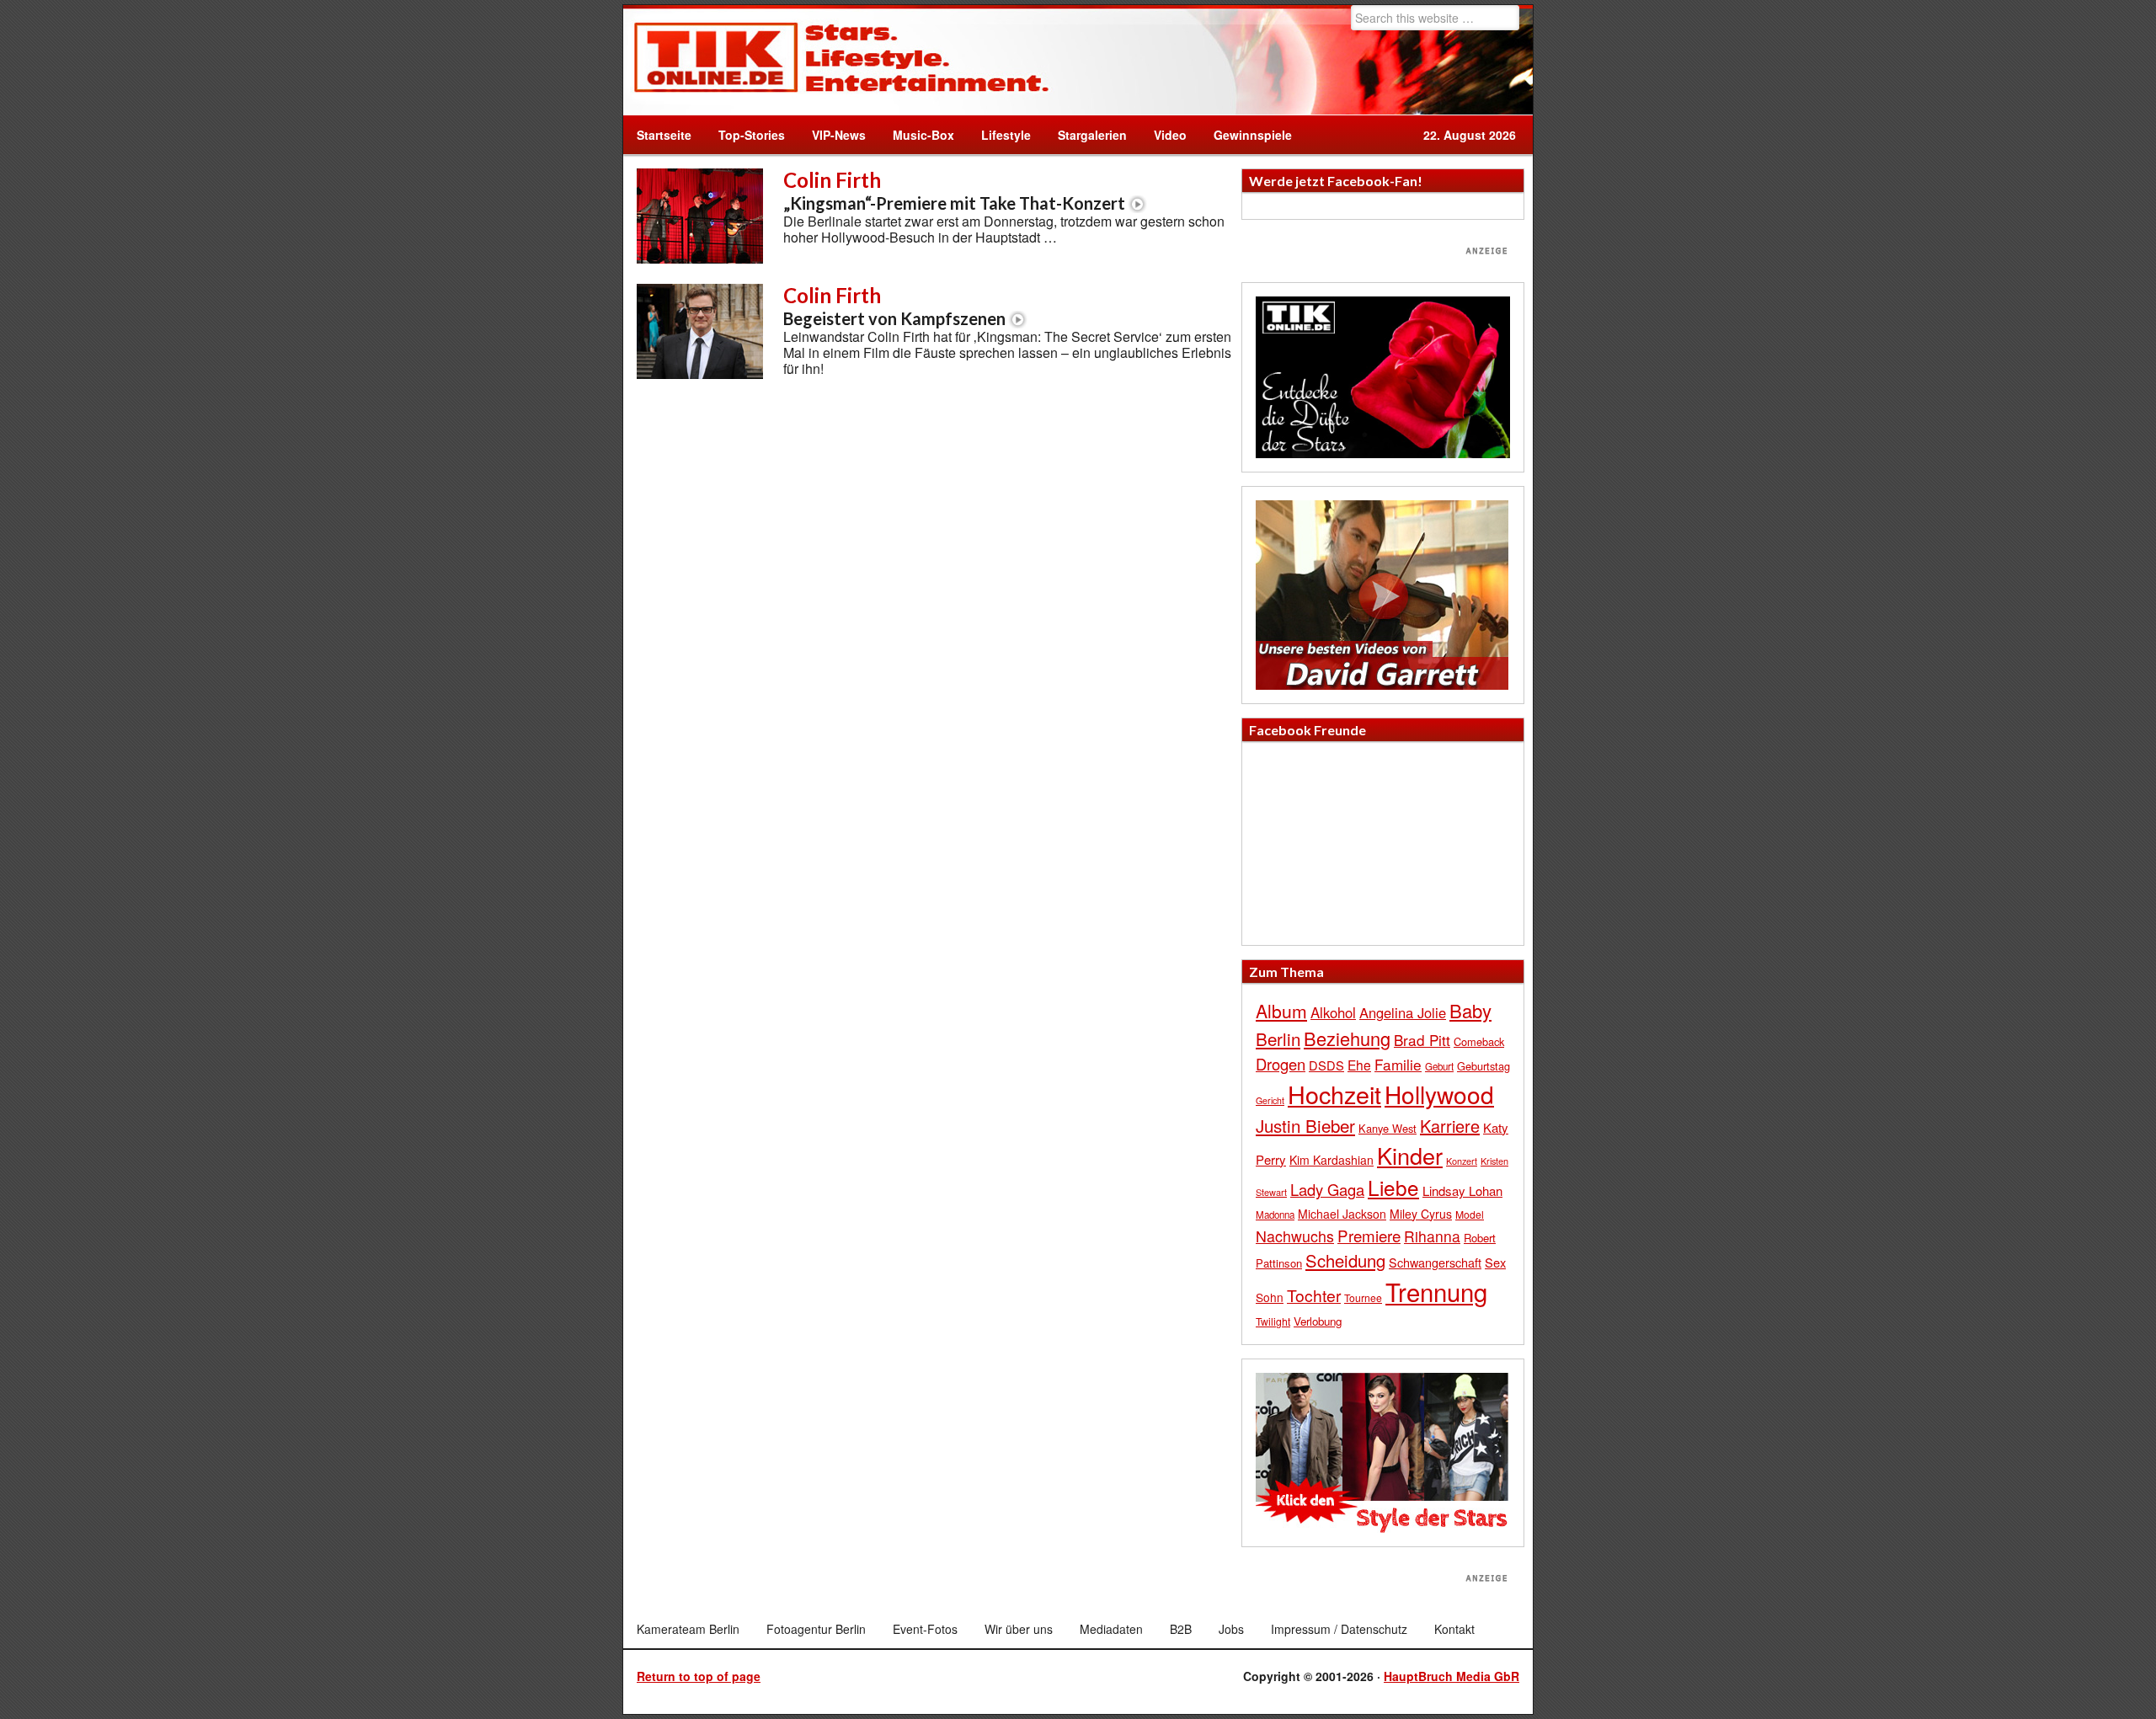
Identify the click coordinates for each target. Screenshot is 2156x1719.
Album (1281, 1011)
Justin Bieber (1305, 1125)
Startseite (664, 135)
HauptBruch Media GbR (1452, 1676)
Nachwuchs (1295, 1236)
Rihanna (1432, 1236)
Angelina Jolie (1403, 1012)
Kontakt (1454, 1629)
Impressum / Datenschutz (1339, 1629)
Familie (1398, 1064)
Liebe (1393, 1187)
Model (1470, 1214)
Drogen (1281, 1064)
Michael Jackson (1342, 1214)
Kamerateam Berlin (688, 1629)
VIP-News (839, 135)
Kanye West (1388, 1128)
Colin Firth (954, 190)
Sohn (1270, 1297)
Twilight (1273, 1321)
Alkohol (1333, 1012)
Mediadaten (1111, 1629)
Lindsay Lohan (1462, 1190)
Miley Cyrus (1421, 1214)
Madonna (1275, 1215)
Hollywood (1439, 1094)
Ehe (1359, 1065)
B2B (1181, 1629)
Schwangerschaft (1435, 1262)
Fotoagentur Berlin (816, 1629)
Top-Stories (752, 135)
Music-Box (917, 135)
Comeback (1479, 1041)
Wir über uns (1019, 1629)
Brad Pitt (1422, 1040)
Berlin (1278, 1038)
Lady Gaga (1327, 1189)
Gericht (1270, 1100)
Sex (1495, 1262)
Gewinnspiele (1253, 135)
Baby (1470, 1010)
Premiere (1369, 1235)
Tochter (1314, 1295)
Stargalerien (1092, 135)
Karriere (1450, 1126)
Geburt (1439, 1066)
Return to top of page (699, 1676)
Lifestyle (999, 135)
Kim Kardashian (1331, 1160)
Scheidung (1345, 1260)
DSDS (1326, 1065)
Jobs (1231, 1629)
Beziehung (1347, 1038)
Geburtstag (1484, 1066)
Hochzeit (1334, 1094)
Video (1163, 135)
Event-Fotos (925, 1629)
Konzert (1462, 1161)
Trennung (1436, 1291)
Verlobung (1318, 1321)
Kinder (1410, 1155)
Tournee (1363, 1297)
